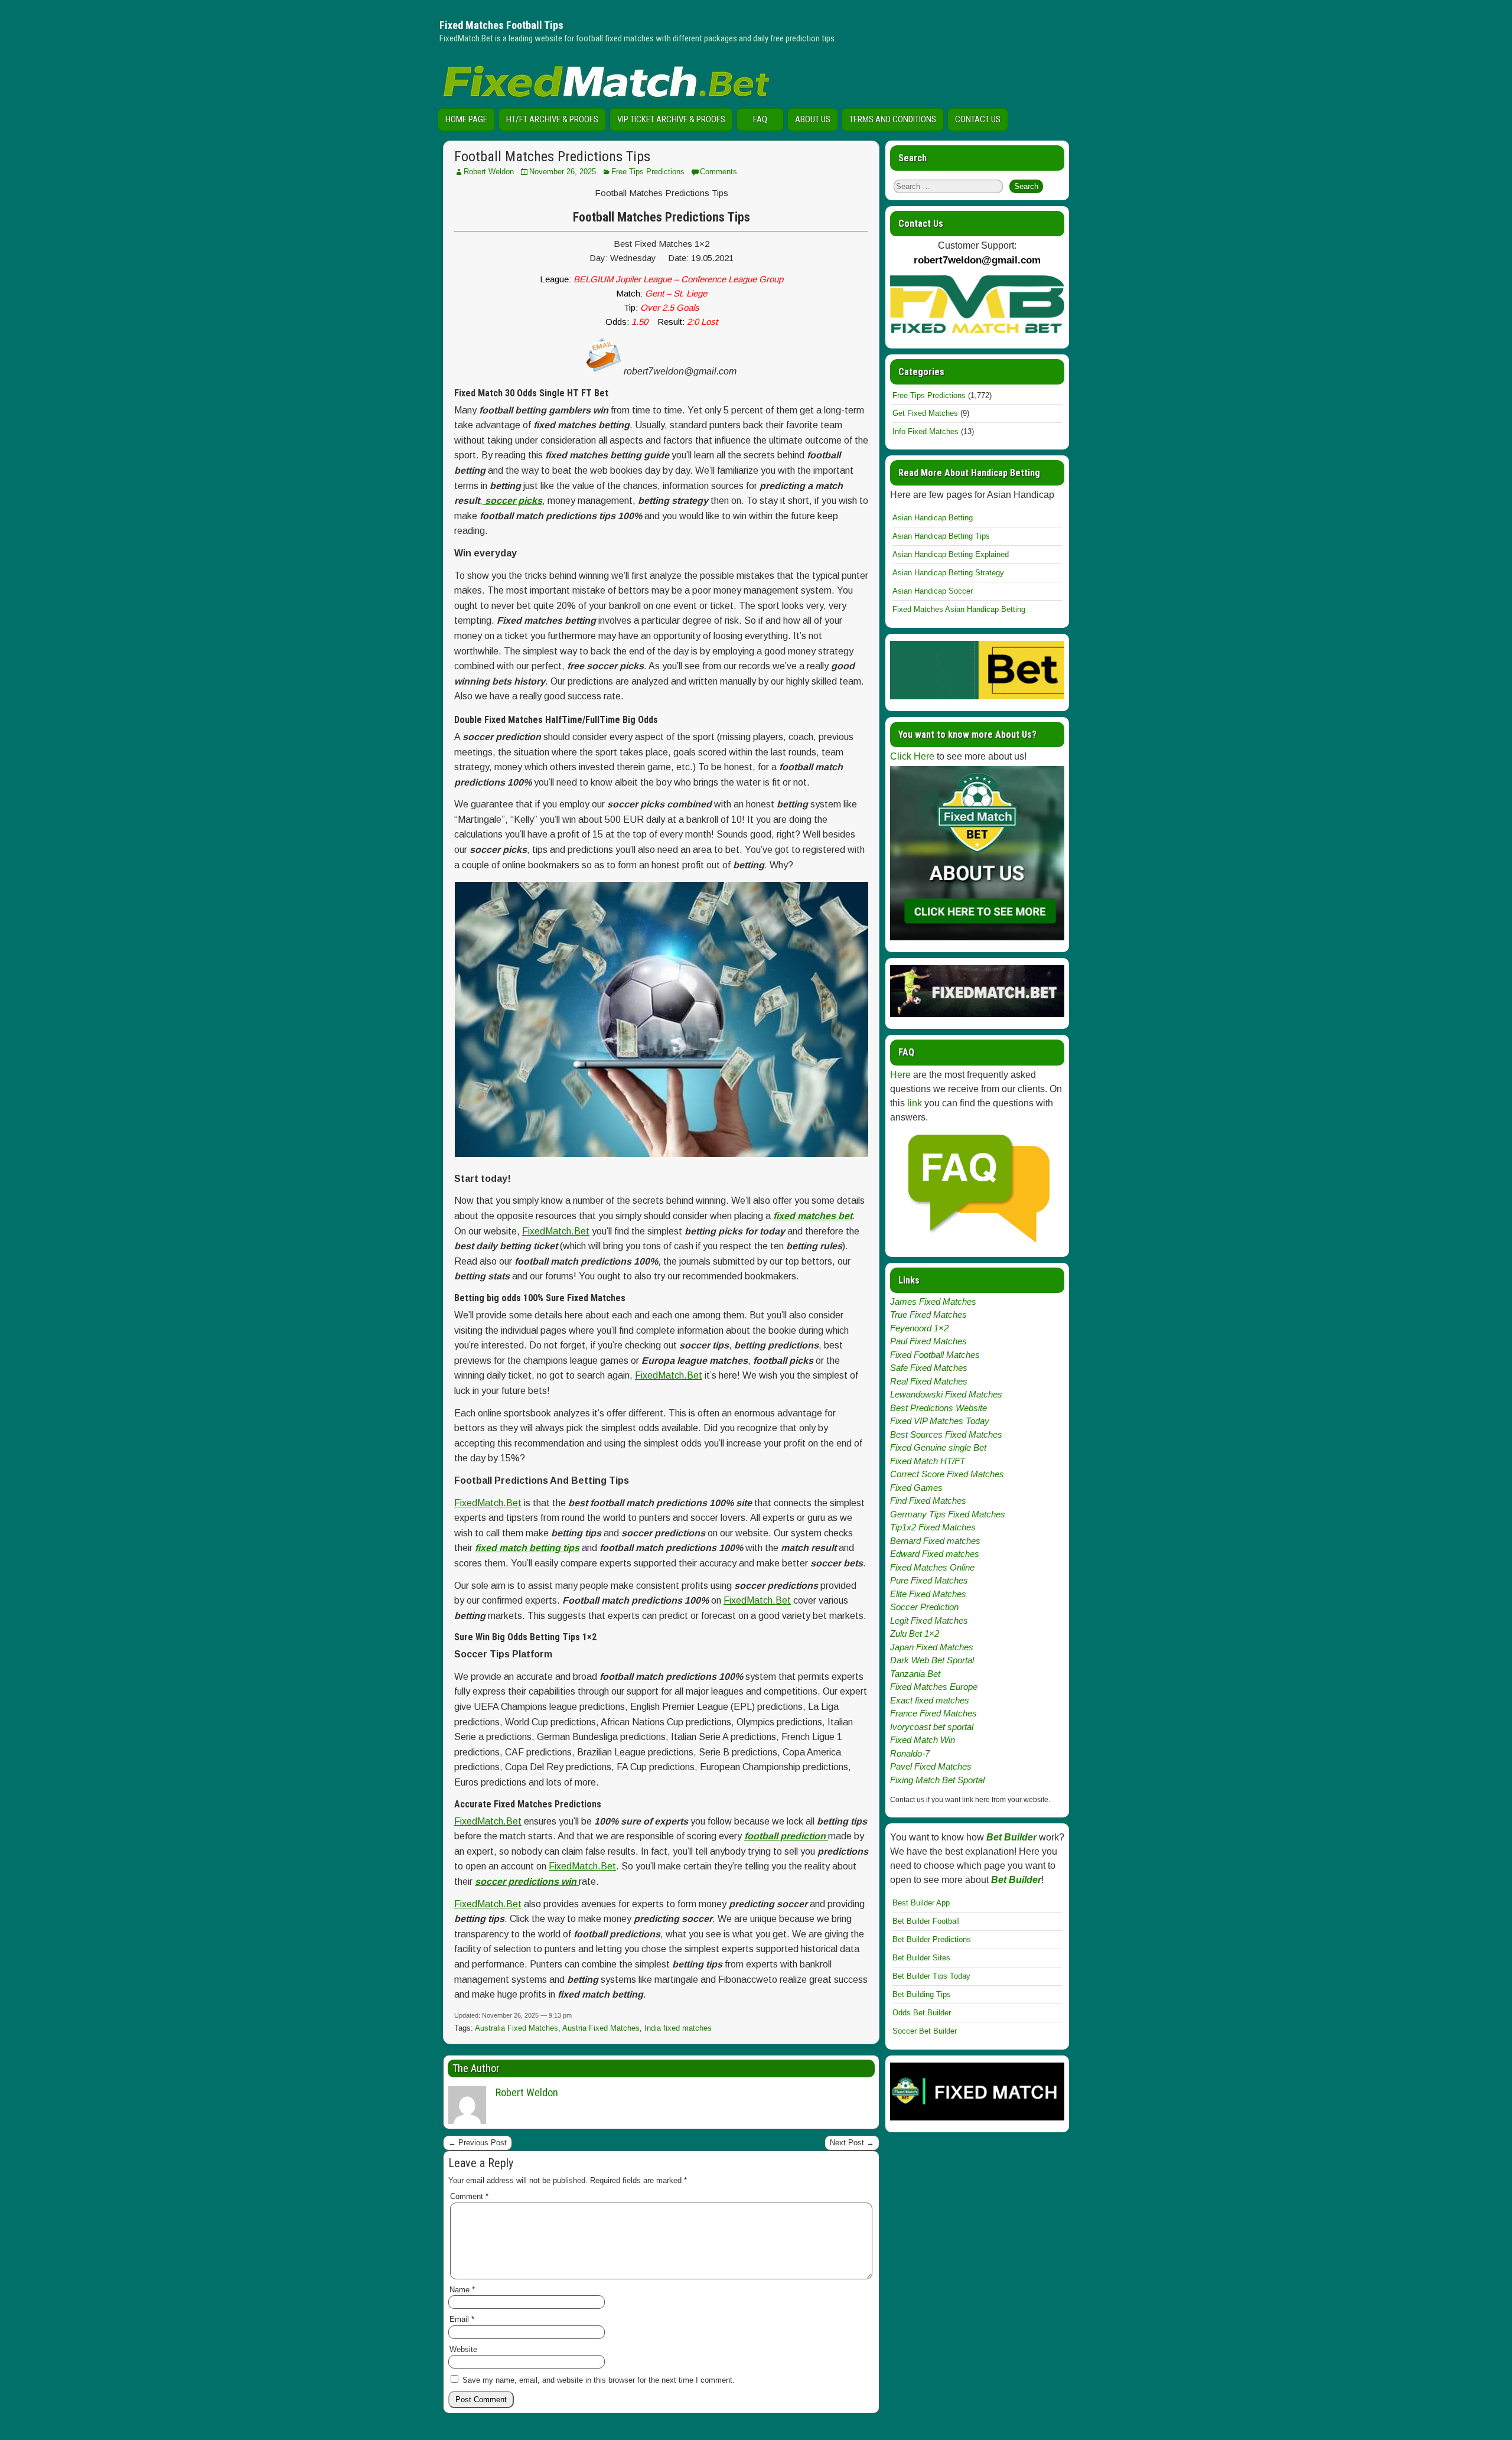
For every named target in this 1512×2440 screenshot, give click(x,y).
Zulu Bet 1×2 (915, 1633)
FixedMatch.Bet (556, 1231)
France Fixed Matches (933, 1713)
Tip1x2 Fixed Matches (933, 1527)
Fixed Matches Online (932, 1567)
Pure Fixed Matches (929, 1580)
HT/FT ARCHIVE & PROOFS (552, 119)
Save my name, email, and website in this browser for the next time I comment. (599, 2380)
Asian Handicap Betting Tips (941, 536)
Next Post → (852, 2143)
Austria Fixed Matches (601, 2028)
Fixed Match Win (923, 1740)
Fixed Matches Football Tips (501, 25)
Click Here (912, 756)
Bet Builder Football (926, 1921)
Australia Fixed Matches (517, 2028)
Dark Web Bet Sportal (932, 1660)
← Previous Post (478, 2143)
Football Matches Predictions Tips (552, 157)
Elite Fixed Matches (928, 1594)
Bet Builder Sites (921, 1958)
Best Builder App (921, 1903)
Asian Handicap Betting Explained (951, 554)
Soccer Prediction (924, 1607)
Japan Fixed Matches (932, 1647)
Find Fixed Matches (928, 1501)
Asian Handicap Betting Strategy (948, 573)
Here (900, 1075)
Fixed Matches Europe (934, 1687)
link (915, 1103)
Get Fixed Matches (925, 413)
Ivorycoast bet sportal (932, 1727)
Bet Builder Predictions (932, 1939)
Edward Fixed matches (935, 1554)
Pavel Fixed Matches (931, 1766)
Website (463, 2349)
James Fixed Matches (933, 1302)
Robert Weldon (489, 172)
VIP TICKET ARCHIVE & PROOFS (671, 119)
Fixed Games (916, 1488)
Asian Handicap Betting (933, 518)
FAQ (760, 119)
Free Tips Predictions (648, 172)
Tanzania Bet (915, 1674)
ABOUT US (813, 119)
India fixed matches (678, 2028)
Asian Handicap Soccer (933, 591)
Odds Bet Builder (922, 2013)
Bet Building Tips (922, 1994)
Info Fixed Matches (926, 431)
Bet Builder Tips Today (931, 1976)
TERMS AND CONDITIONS (893, 119)
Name (462, 2290)
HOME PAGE (466, 119)
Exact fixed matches (930, 1700)
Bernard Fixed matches (935, 1541)
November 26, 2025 (563, 172)
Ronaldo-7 (910, 1753)
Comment (469, 2196)
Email (462, 2319)
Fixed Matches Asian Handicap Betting (959, 609)
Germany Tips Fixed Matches (948, 1514)
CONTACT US (978, 119)
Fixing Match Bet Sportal (937, 1780)
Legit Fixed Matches (929, 1620)
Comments (718, 172)
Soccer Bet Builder (925, 2031)
